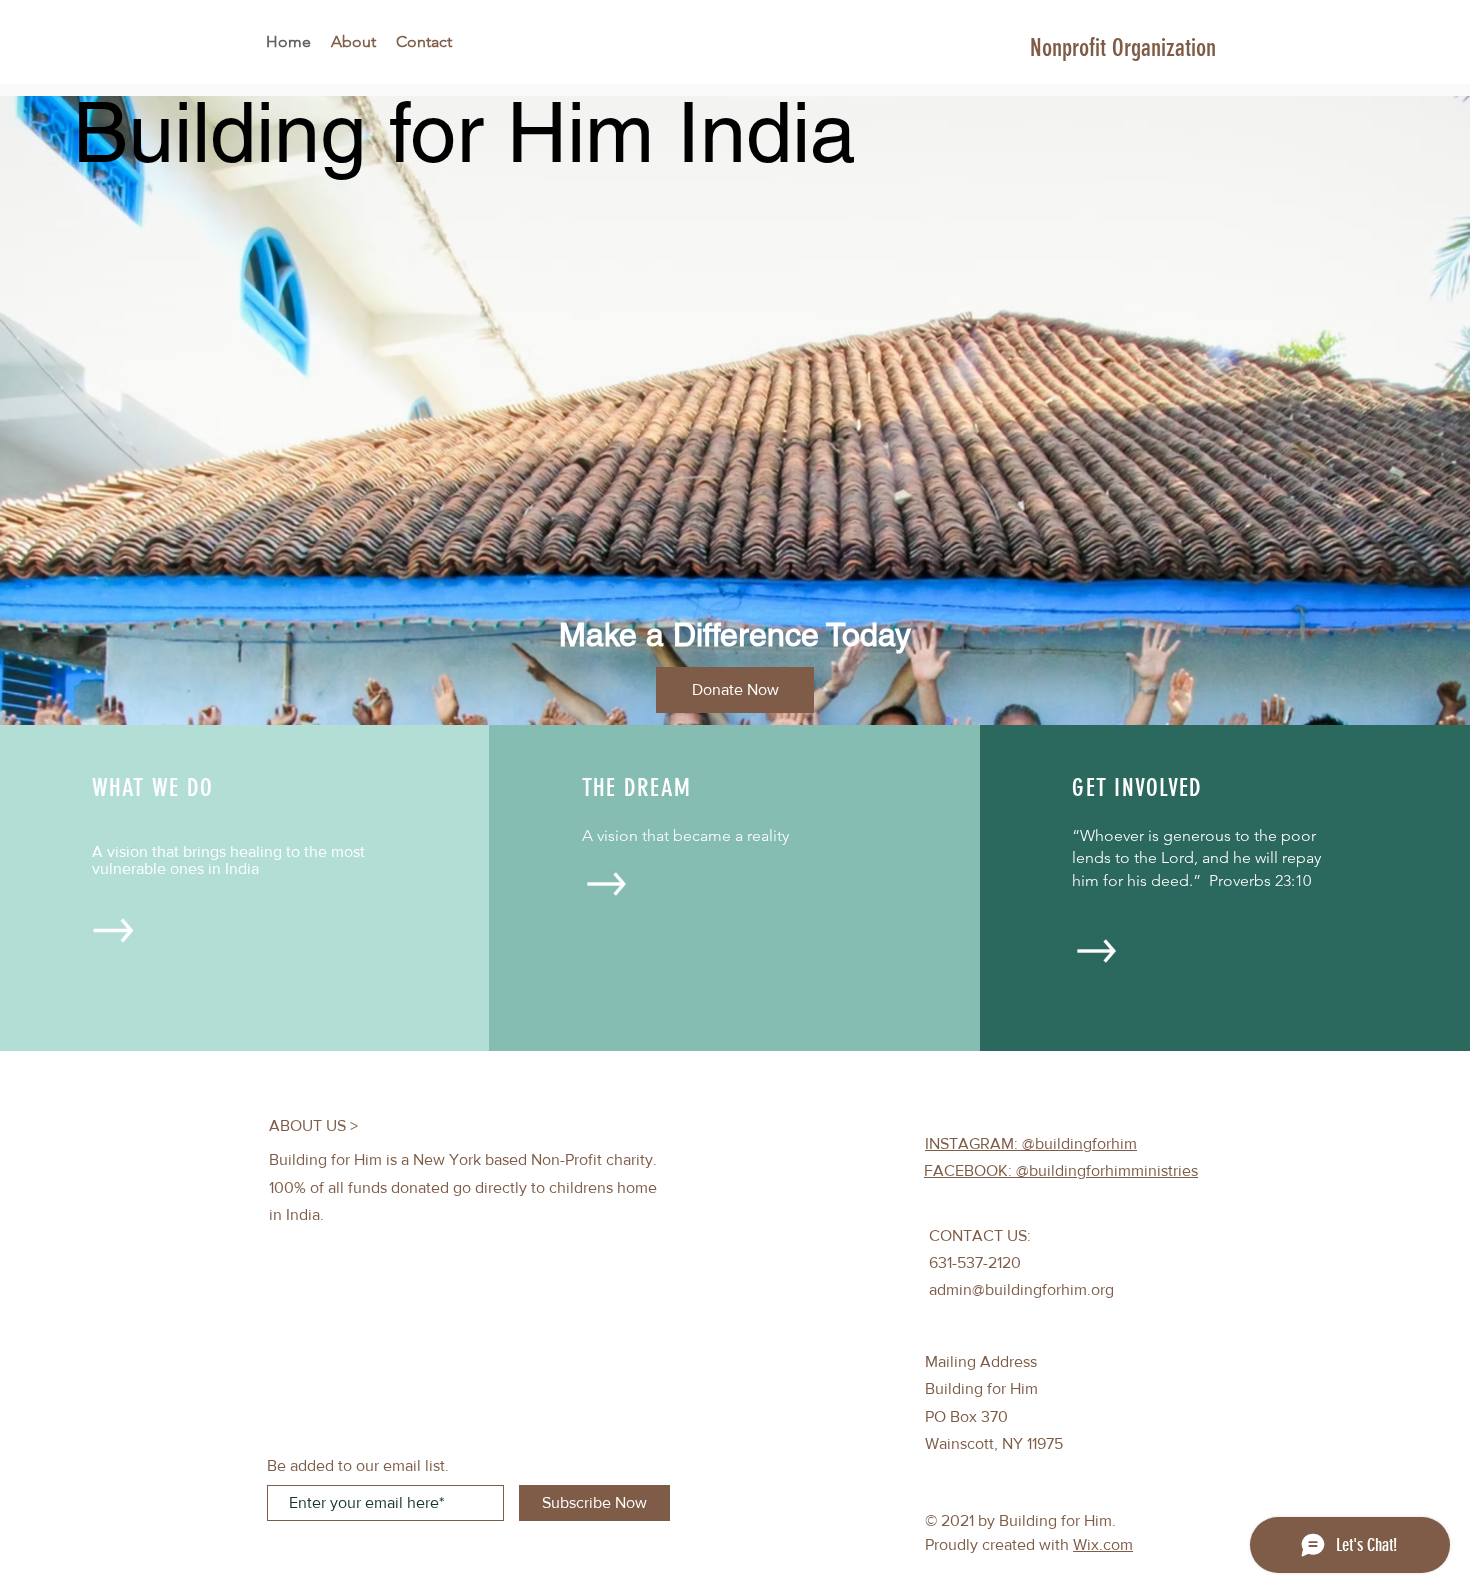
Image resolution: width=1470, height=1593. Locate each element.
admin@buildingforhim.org (1021, 1289)
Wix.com (1103, 1544)
